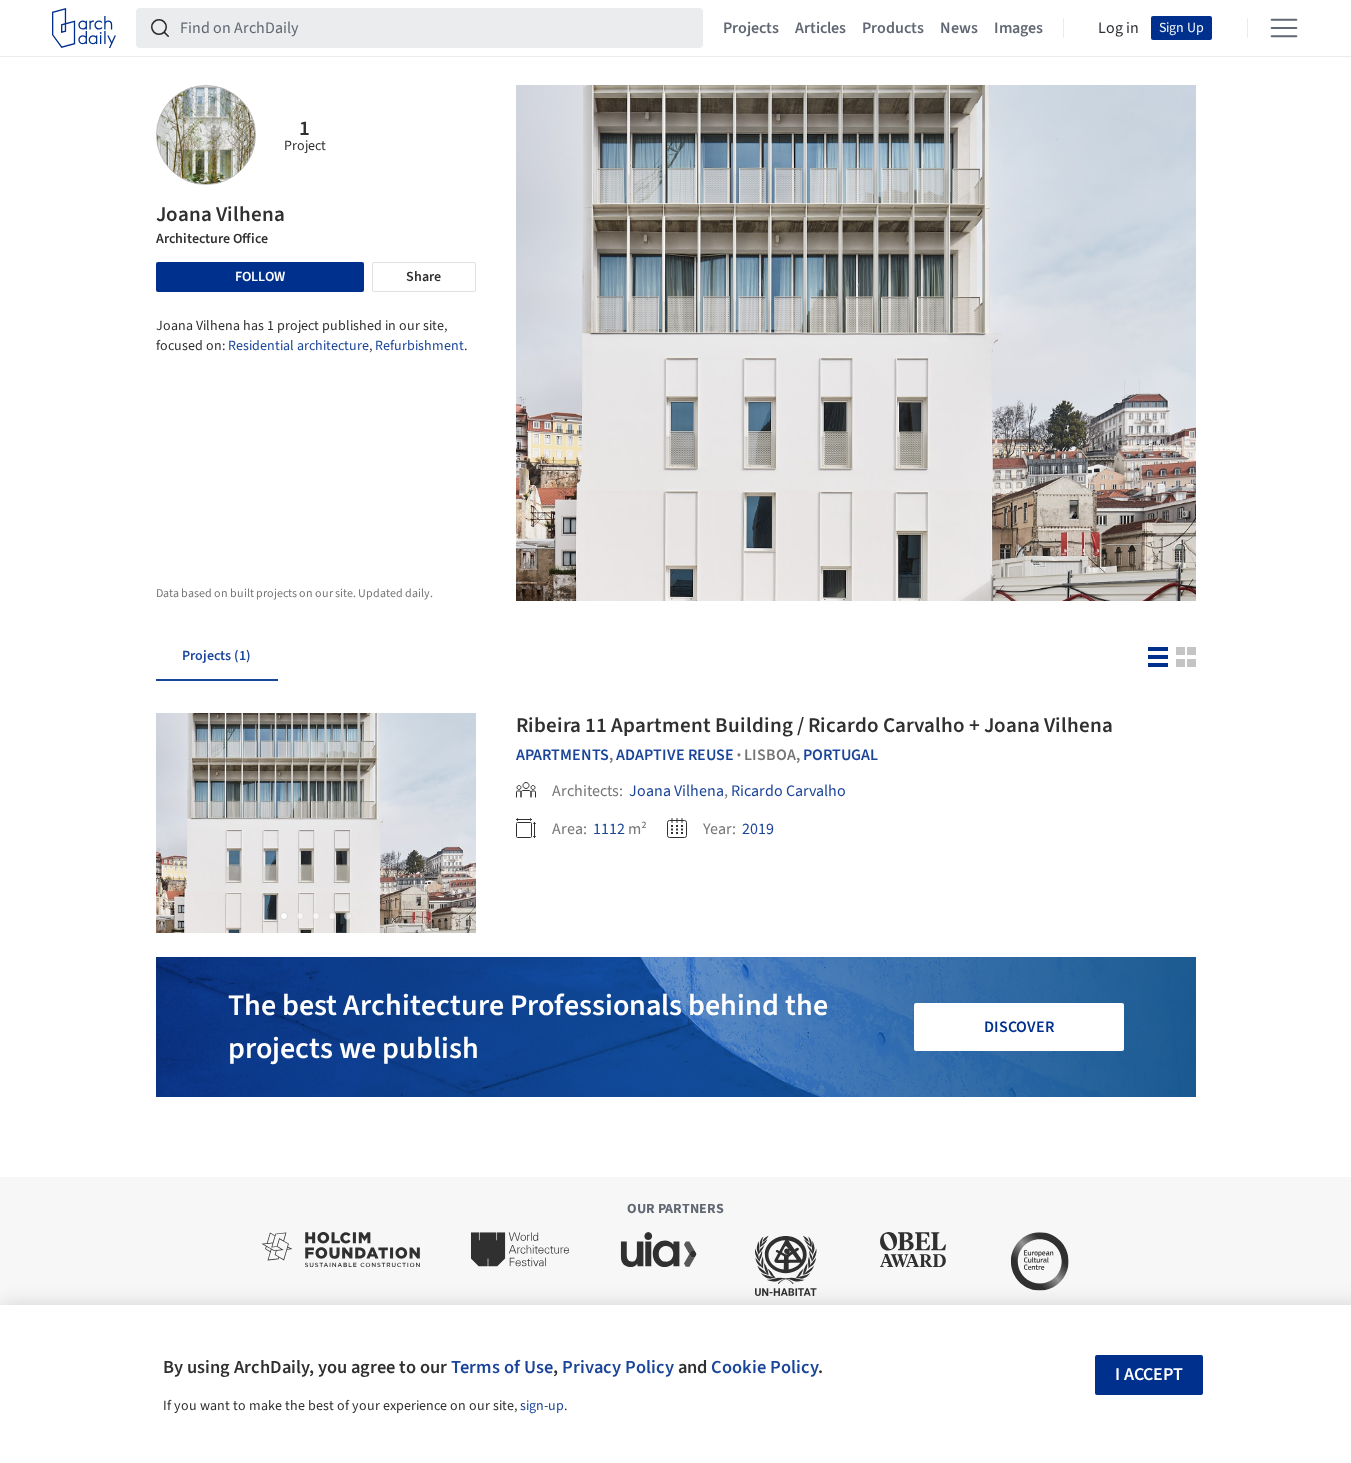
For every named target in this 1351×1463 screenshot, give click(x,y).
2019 (758, 829)
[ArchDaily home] (84, 28)
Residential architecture (298, 346)
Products (893, 28)
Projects (751, 28)
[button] (284, 916)
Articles (820, 28)
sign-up (542, 1406)
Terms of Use (502, 1367)
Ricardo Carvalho (788, 791)
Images (1018, 28)
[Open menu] (1284, 28)
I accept (1149, 1374)
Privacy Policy (618, 1367)
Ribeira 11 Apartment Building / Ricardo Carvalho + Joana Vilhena (814, 725)
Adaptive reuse (675, 755)
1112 (609, 829)
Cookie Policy (764, 1367)
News (959, 28)
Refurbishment (419, 346)
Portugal (840, 755)
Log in (1118, 28)
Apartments (562, 755)
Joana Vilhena (676, 791)
